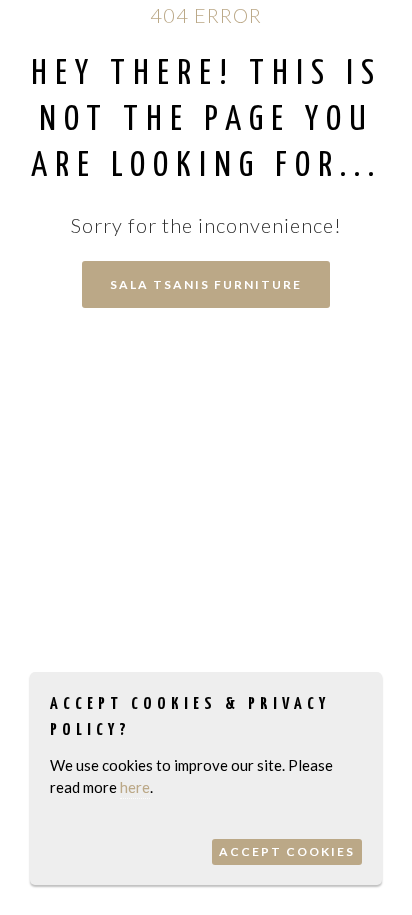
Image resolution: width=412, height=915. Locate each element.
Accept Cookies (287, 851)
